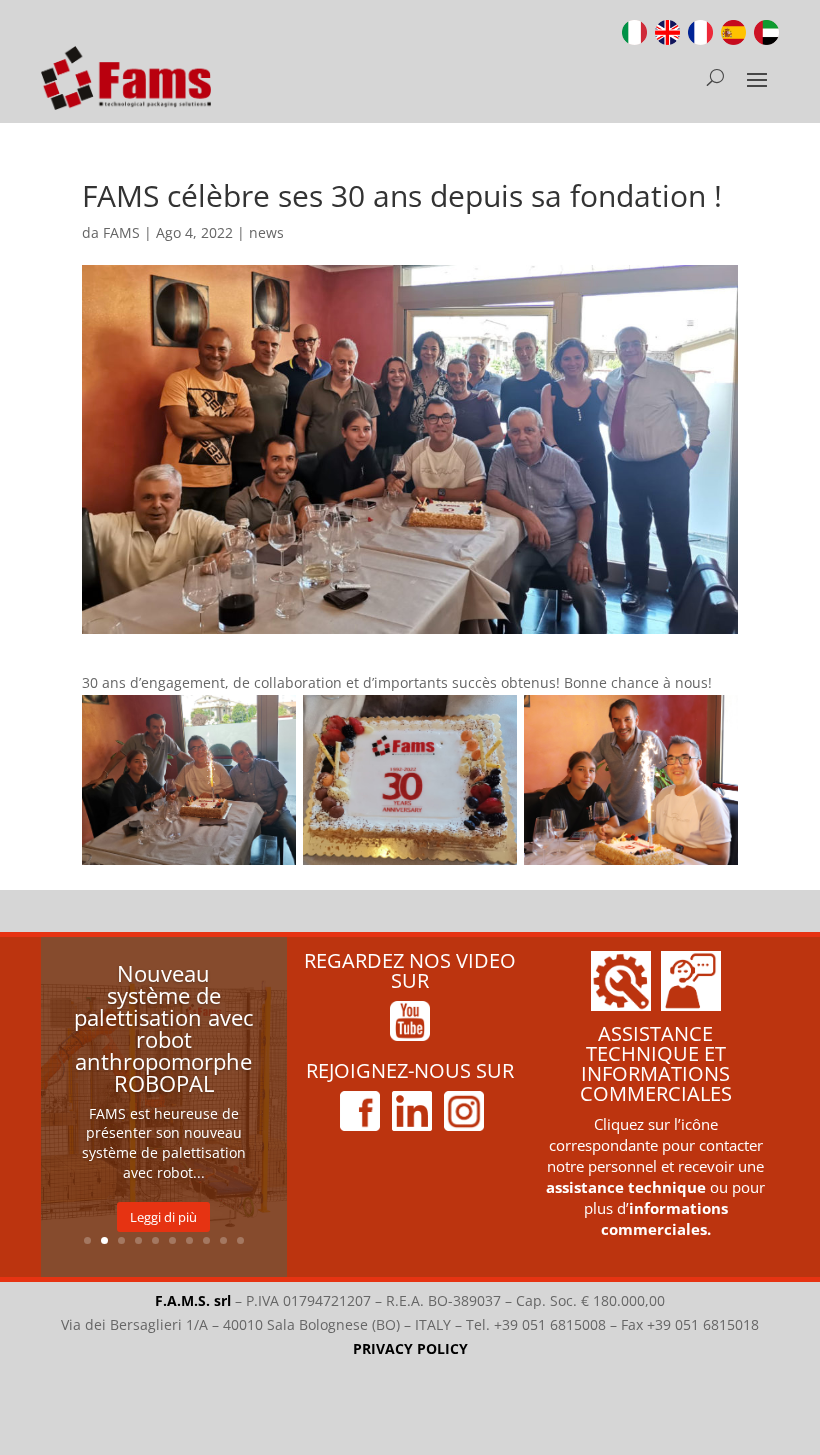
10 (240, 1240)
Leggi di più (163, 1217)
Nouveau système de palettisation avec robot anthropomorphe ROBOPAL (164, 1028)
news (266, 232)
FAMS (121, 232)
